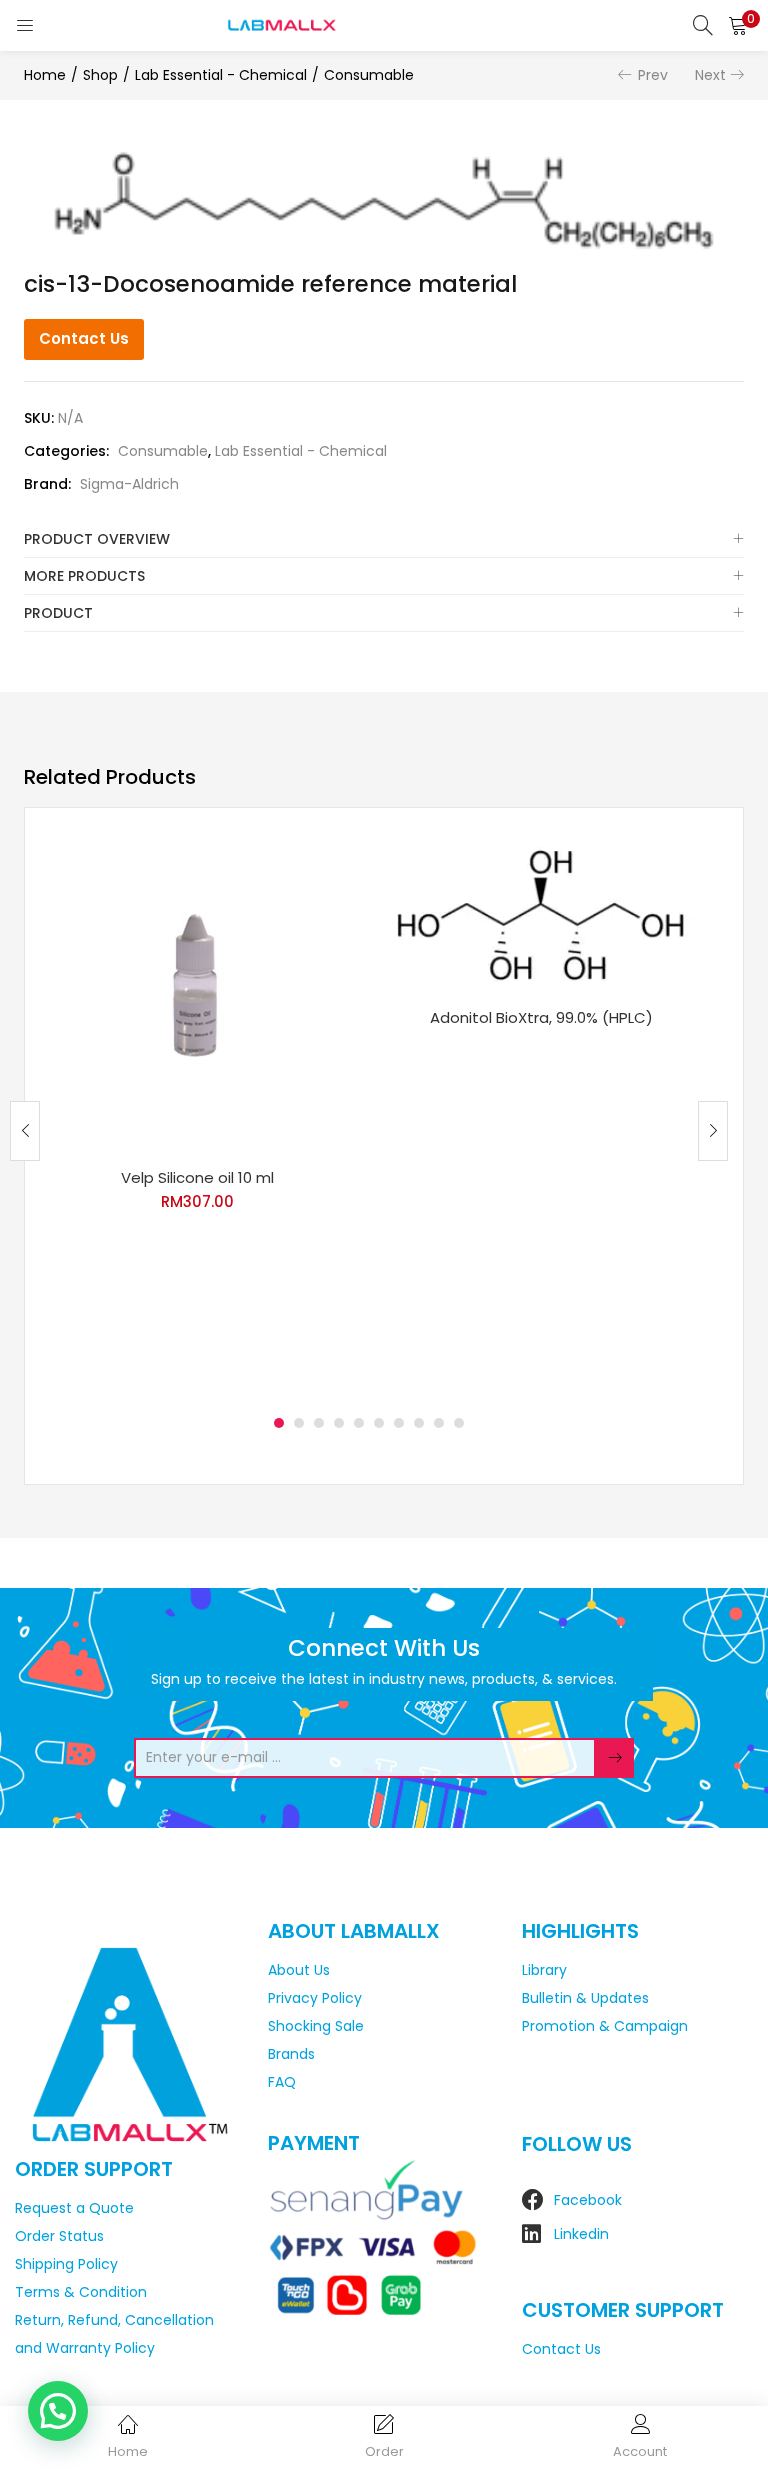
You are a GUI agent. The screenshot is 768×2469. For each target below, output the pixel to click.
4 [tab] (339, 1423)
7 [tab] (399, 1423)
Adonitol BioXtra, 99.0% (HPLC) (541, 1017)
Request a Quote (74, 2208)
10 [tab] (459, 1423)
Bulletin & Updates (585, 1998)
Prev (653, 75)
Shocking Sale (316, 2026)
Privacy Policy (315, 1998)
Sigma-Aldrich (129, 484)
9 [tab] (439, 1423)
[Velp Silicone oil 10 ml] (197, 994)
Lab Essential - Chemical (221, 75)
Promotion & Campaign (605, 2026)
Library (544, 1970)
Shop (100, 75)
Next (710, 75)
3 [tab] (319, 1423)
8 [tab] (419, 1423)
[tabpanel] (197, 1115)
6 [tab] (379, 1423)
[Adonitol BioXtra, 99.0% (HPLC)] (541, 914)
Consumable (369, 75)
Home (45, 75)
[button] (738, 25)
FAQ (282, 2082)
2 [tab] (299, 1423)
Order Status (59, 2236)
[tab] (384, 539)
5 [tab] (359, 1423)
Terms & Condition (81, 2292)
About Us (299, 1970)
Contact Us (84, 338)
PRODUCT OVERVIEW (97, 539)
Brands (291, 2054)
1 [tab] (279, 1423)
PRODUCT (58, 613)
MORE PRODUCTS (84, 576)
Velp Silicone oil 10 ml (197, 1177)
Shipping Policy (66, 2264)
